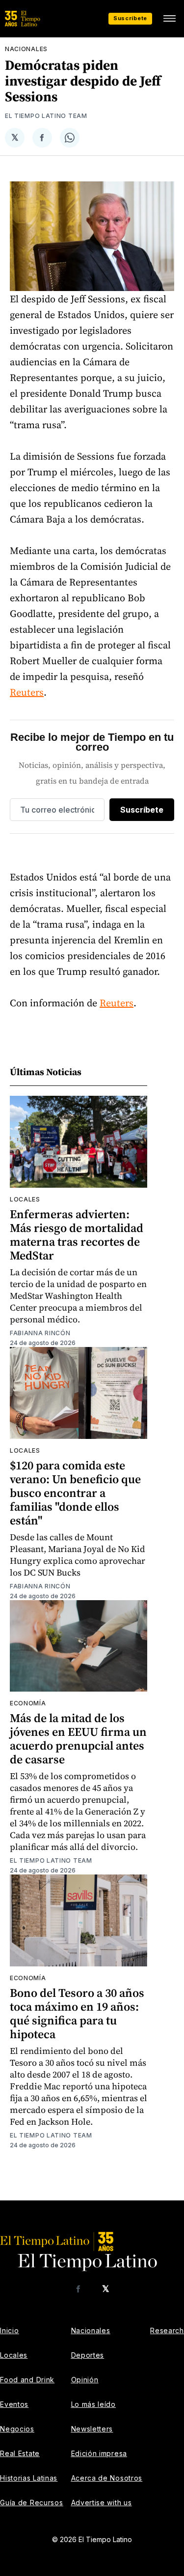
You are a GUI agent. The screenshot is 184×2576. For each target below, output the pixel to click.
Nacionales (26, 49)
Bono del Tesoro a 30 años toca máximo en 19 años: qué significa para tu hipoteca (77, 2013)
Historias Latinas (29, 2478)
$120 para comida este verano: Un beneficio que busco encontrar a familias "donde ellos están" (75, 1493)
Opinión (85, 2380)
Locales (25, 1199)
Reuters (27, 692)
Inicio (9, 2330)
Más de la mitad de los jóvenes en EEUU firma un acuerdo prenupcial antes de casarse (78, 1739)
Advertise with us (102, 2503)
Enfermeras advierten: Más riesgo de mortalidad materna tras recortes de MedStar (77, 1235)
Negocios (17, 2429)
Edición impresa (99, 2453)
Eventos (14, 2404)
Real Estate (20, 2453)
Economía (28, 1703)
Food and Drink (27, 2380)
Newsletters (92, 2429)
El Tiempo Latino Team (46, 116)
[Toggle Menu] (169, 19)
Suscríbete (130, 18)
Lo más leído (93, 2404)
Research (167, 2330)
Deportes (88, 2355)
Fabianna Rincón (40, 1333)
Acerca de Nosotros (107, 2478)
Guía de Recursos (31, 2503)
